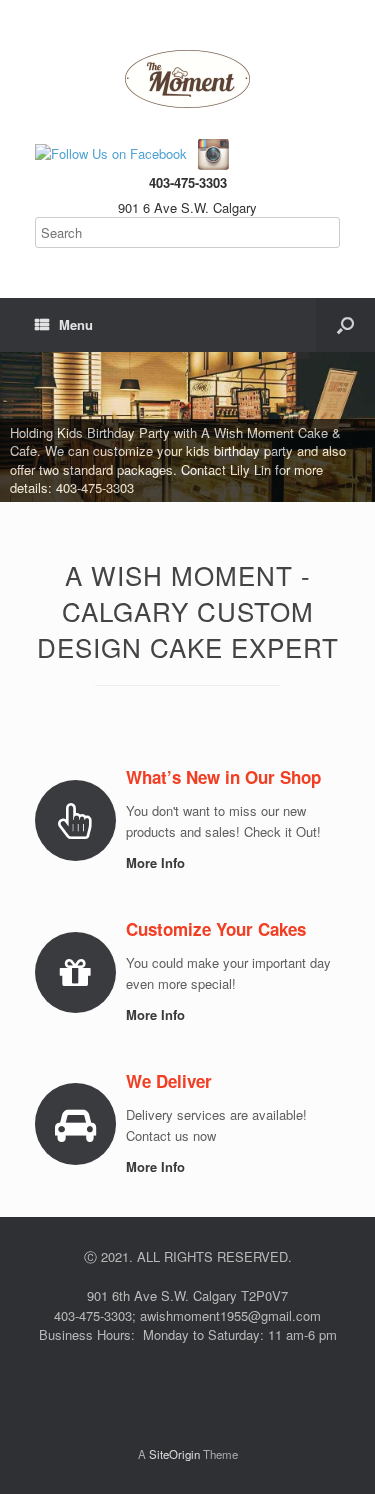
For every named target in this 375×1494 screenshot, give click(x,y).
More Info (157, 862)
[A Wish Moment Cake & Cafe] (187, 79)
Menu (76, 324)
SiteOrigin (174, 1454)
